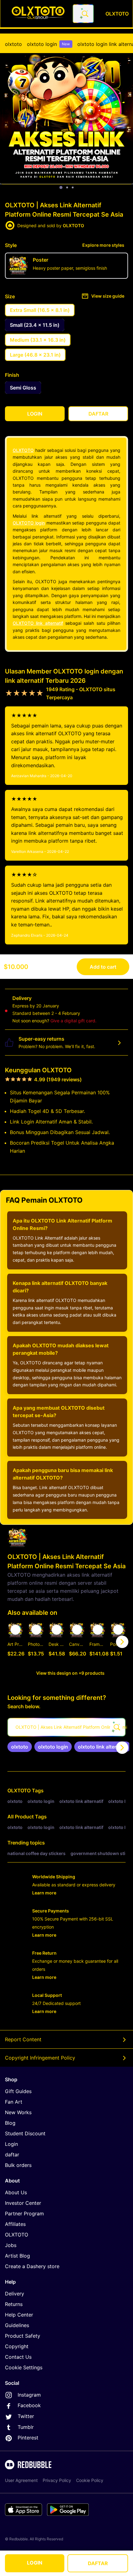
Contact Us (18, 2357)
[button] (97, 1642)
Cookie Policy (90, 2480)
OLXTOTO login (29, 523)
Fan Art (14, 2102)
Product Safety (23, 2336)
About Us (16, 2192)
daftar (12, 2155)
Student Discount (25, 2133)
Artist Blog (17, 2256)
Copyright (17, 2346)
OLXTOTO (23, 450)
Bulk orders (18, 2165)
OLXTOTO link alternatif (38, 623)
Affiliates (15, 2224)
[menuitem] (13, 44)
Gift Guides (18, 2091)
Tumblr (26, 2427)
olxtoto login (48, 44)
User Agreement (21, 2480)
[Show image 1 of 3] (61, 187)
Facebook (29, 2405)
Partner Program (24, 2213)
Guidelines (17, 2325)
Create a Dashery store (32, 2266)
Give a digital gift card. (73, 1021)
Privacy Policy (57, 2480)
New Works (18, 2112)
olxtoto (13, 44)
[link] (20, 1747)
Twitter (26, 2416)
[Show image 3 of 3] (73, 187)
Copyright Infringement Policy (40, 2058)
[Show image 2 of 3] (67, 187)
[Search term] (84, 14)
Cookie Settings (24, 2367)
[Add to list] (15, 1630)
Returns (14, 2304)
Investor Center (23, 2203)
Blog (10, 2123)
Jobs (11, 2245)
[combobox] (83, 14)
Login (11, 2144)
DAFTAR (98, 2563)
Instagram (29, 2395)
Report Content (23, 2039)
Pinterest (28, 2438)
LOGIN (35, 2563)
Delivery (15, 2294)
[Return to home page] (38, 14)
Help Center (19, 2315)
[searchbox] (66, 1727)
